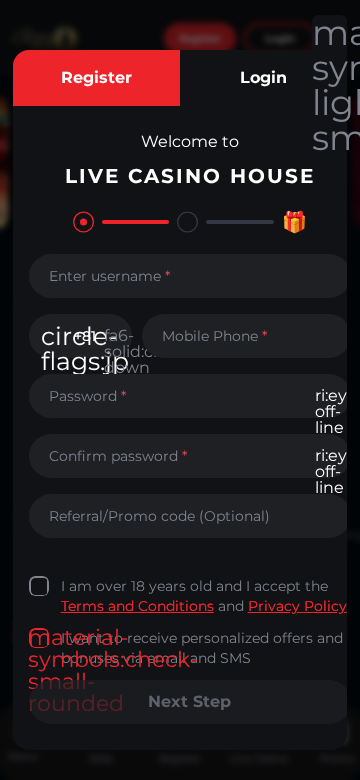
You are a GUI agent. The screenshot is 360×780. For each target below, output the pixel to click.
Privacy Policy (297, 606)
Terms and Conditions (137, 606)
